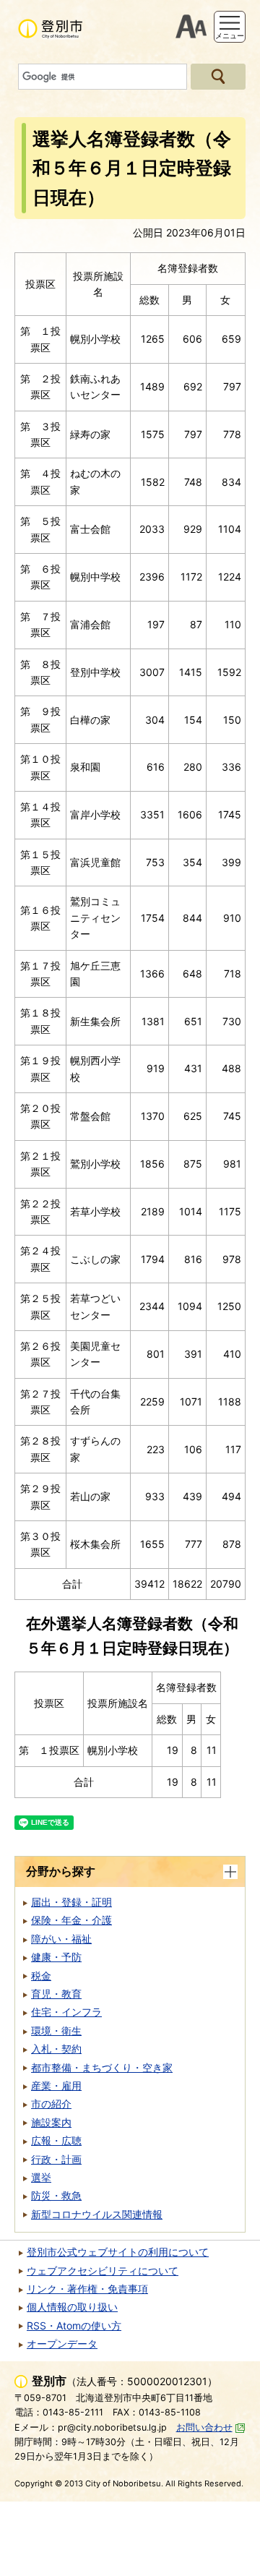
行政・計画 (56, 2159)
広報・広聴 (56, 2140)
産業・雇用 (56, 2085)
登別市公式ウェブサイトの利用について (118, 2252)
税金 (41, 1976)
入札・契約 (56, 2049)
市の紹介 (51, 2104)
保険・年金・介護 (71, 1920)
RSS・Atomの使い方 (74, 2325)
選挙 (41, 2177)
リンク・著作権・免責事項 (87, 2289)
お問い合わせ (204, 2427)
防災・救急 (56, 2195)
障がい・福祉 (61, 1939)
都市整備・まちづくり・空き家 (102, 2067)
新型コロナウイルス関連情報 (97, 2214)
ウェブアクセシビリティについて (103, 2271)
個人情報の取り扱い (72, 2307)
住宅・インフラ (66, 2012)
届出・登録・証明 (71, 1902)
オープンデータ (62, 2344)
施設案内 (51, 2122)
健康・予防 (56, 1957)
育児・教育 (56, 1994)
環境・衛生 (56, 2031)
